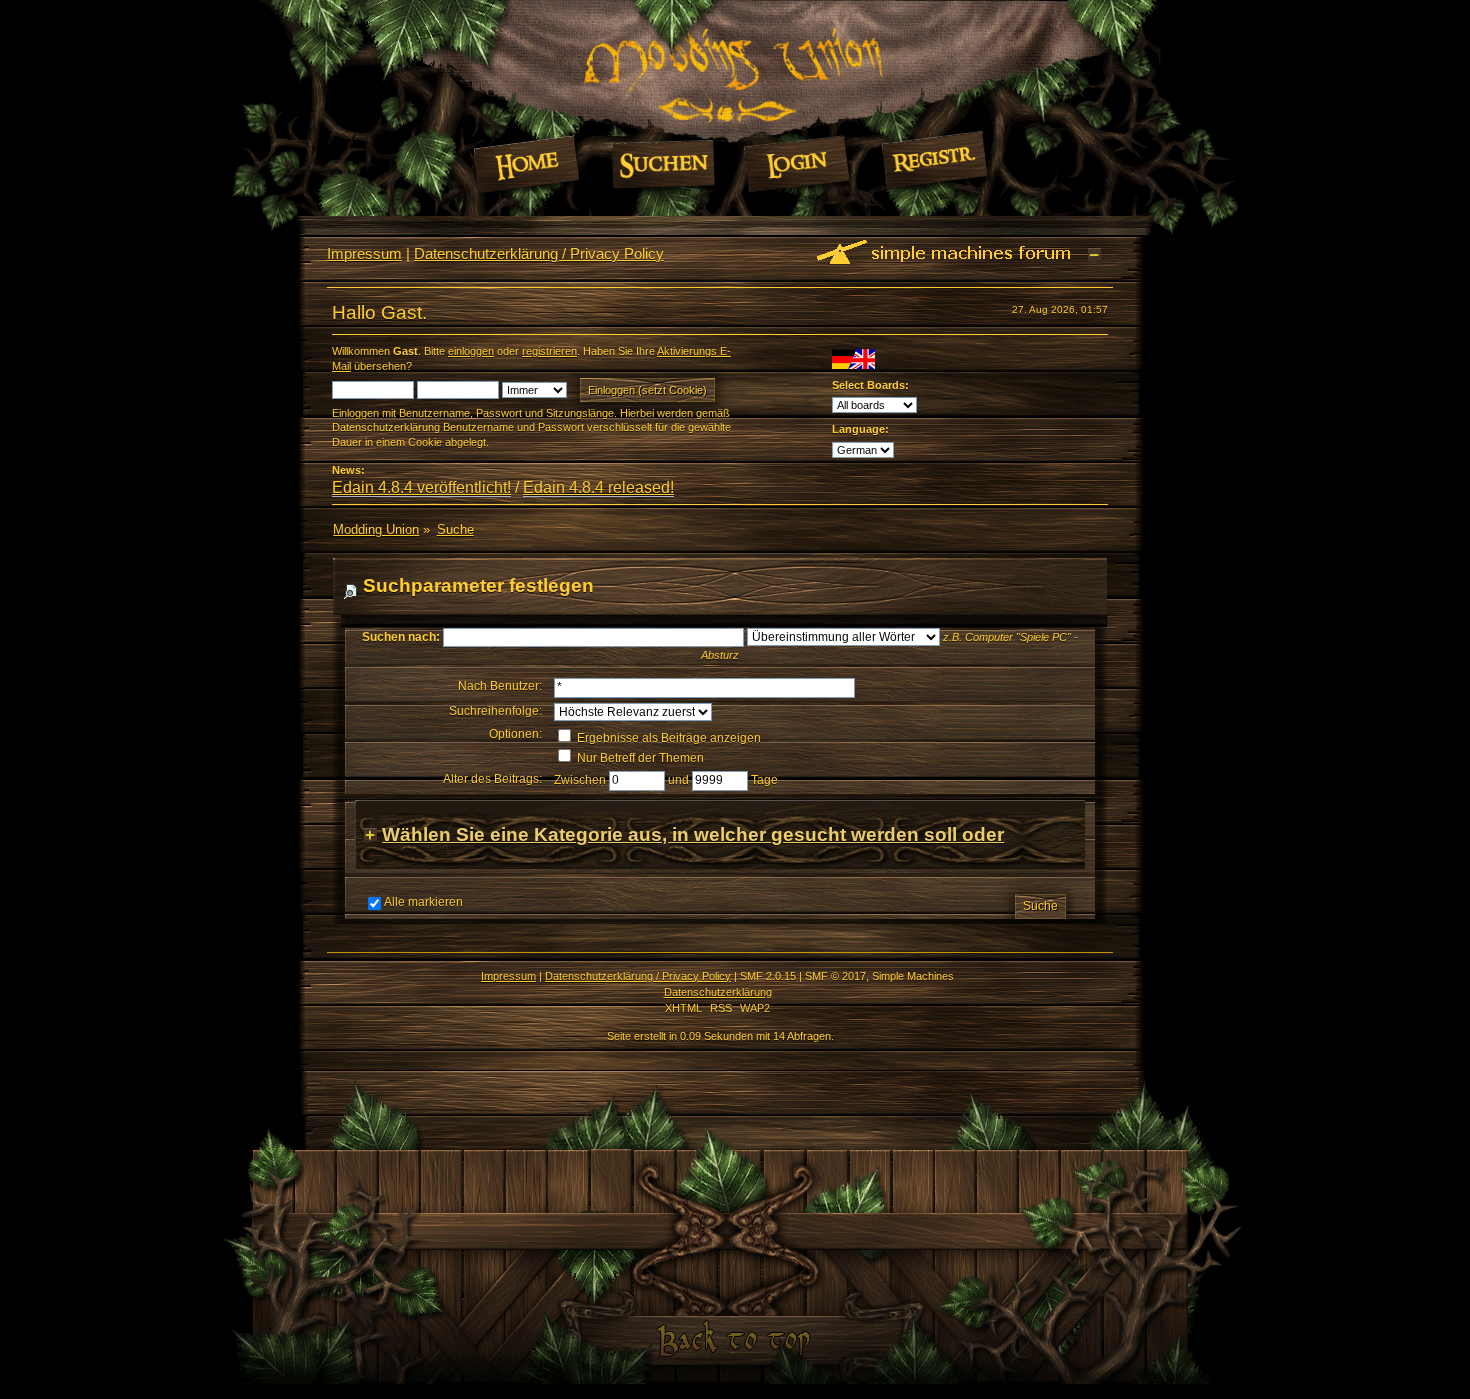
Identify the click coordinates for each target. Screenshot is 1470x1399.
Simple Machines (913, 976)
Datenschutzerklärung (718, 992)
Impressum (364, 253)
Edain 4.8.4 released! (598, 487)
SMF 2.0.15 (768, 976)
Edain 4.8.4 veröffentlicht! (421, 487)
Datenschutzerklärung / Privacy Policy (539, 253)
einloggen (471, 351)
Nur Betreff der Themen (639, 758)
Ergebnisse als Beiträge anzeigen (667, 738)
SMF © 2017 (835, 976)
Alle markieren (423, 902)
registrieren (549, 351)
